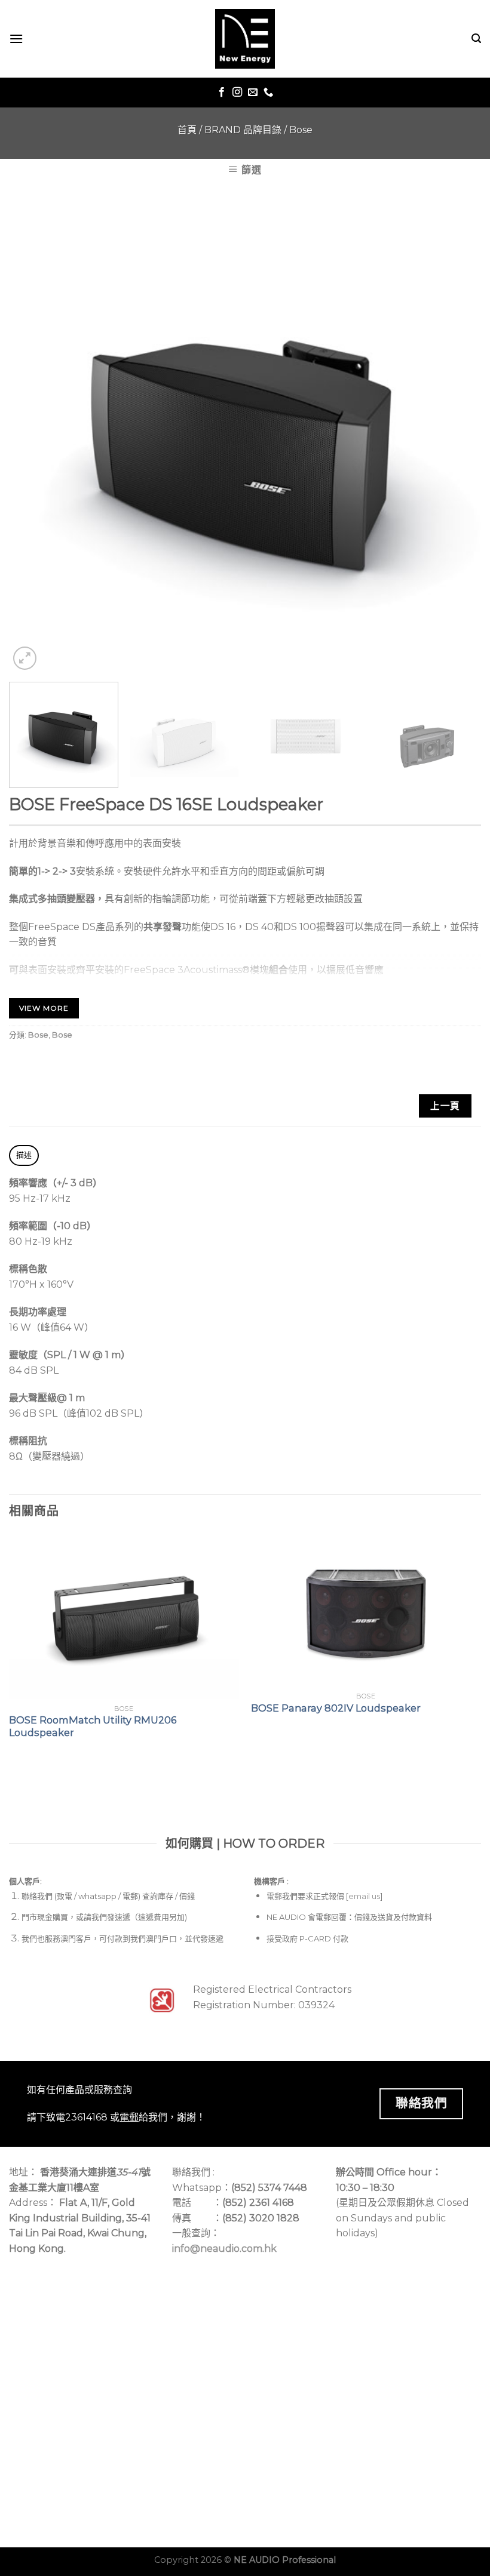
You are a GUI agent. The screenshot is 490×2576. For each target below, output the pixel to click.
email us (364, 1896)
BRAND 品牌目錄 (243, 130)
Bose (301, 130)
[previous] (33, 437)
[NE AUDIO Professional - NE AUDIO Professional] (245, 39)
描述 (24, 1155)
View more (44, 1008)
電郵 (274, 1896)
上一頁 (445, 1106)
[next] (457, 437)
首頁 (187, 130)
